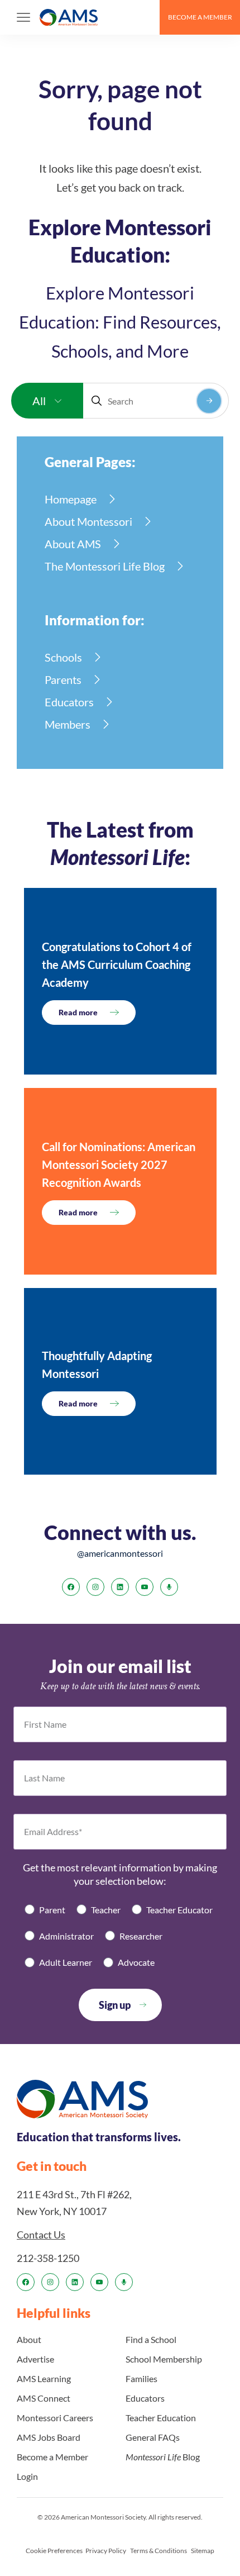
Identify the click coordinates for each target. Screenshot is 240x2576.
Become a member (200, 17)
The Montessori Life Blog (105, 566)
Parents (63, 679)
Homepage (71, 499)
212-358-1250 (48, 2258)
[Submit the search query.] (209, 401)
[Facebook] (71, 1587)
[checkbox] (120, 1936)
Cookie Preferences (54, 2551)
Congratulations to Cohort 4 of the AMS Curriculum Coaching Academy (117, 964)
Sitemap (203, 2551)
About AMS (73, 544)
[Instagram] (95, 1587)
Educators (69, 702)
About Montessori (88, 521)
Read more (78, 1012)
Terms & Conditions (159, 2551)
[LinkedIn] (120, 1587)
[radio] (45, 1910)
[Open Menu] (23, 17)
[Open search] (146, 17)
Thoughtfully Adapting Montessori (97, 1365)
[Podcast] (169, 1587)
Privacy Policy (106, 2551)
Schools (63, 657)
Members (68, 724)
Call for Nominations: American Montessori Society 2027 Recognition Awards (119, 1165)
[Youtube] (145, 1587)
